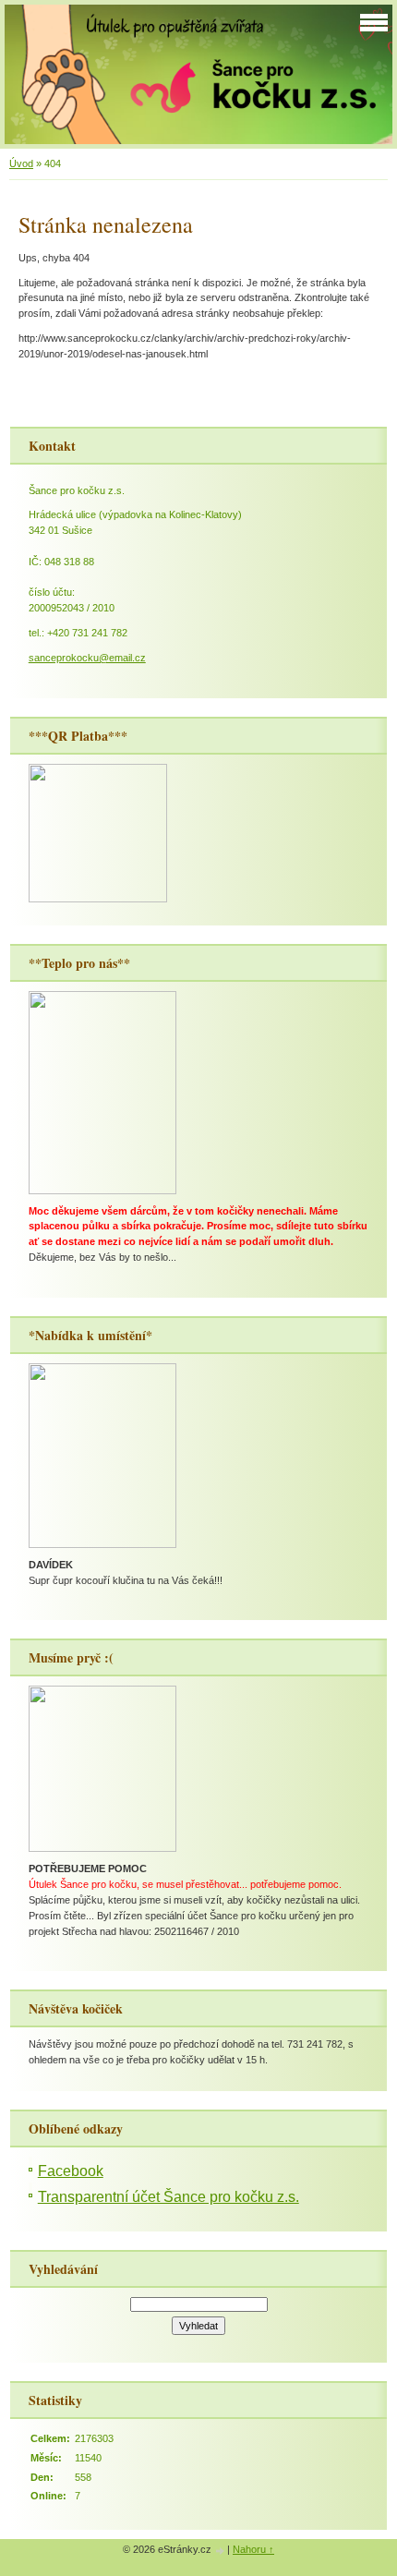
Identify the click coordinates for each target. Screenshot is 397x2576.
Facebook (71, 2171)
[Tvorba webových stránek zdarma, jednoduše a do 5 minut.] (221, 2551)
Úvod (21, 163)
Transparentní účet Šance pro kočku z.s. (168, 2197)
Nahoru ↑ (253, 2549)
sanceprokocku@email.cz (87, 658)
